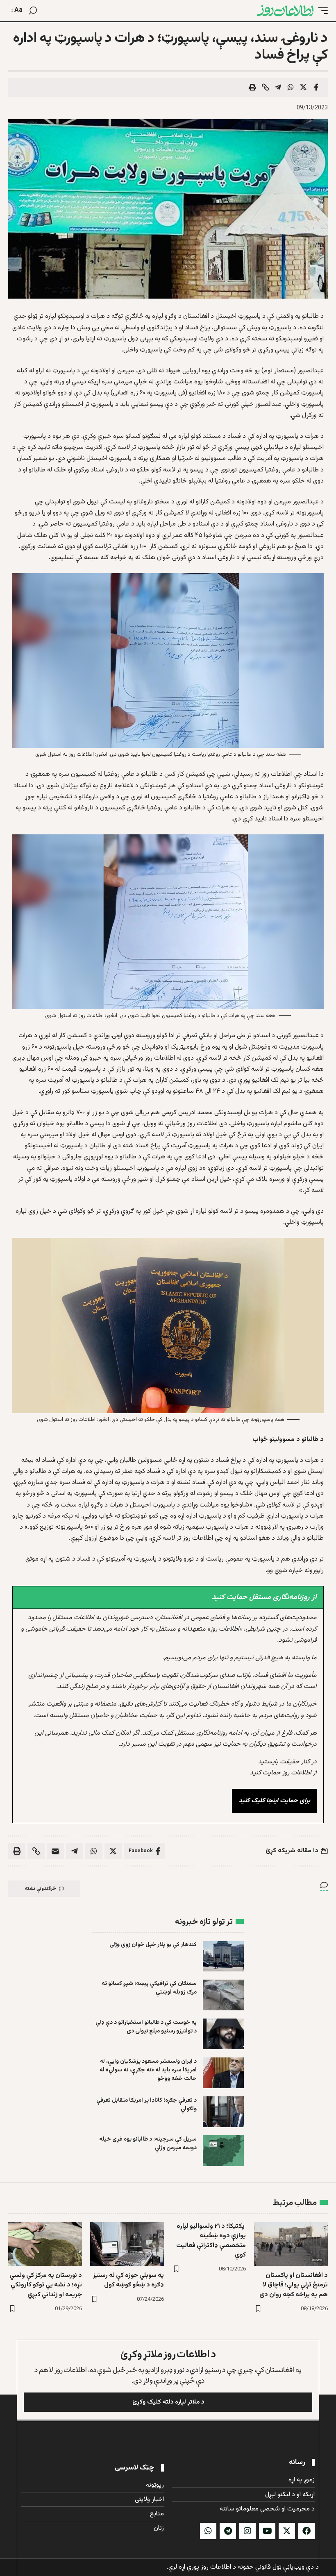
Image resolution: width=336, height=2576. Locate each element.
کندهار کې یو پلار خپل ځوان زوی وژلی (153, 1945)
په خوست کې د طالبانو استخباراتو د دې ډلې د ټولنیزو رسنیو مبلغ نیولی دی (146, 2027)
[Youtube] (267, 2531)
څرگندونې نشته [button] (40, 1889)
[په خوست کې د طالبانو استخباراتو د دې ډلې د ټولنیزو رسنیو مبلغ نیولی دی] (223, 2034)
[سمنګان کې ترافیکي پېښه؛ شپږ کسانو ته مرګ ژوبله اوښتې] (223, 1995)
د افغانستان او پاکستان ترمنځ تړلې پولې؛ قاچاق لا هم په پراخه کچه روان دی (294, 2285)
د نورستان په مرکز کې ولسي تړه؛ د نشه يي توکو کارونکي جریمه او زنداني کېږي (46, 2285)
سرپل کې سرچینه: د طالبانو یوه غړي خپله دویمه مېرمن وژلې (148, 2144)
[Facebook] (306, 2531)
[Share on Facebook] (316, 87)
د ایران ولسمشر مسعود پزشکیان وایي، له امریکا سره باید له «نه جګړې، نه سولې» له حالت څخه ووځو (148, 2070)
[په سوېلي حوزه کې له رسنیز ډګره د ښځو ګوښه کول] (127, 2244)
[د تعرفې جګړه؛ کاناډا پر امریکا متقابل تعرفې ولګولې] (223, 2112)
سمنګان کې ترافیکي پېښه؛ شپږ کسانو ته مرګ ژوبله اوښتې (149, 1988)
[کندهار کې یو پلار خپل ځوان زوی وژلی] (223, 1956)
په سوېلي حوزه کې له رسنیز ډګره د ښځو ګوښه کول (128, 2280)
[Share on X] (303, 87)
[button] (321, 11)
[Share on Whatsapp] (291, 87)
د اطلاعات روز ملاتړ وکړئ (168, 2355)
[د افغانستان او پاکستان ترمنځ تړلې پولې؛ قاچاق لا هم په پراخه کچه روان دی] (291, 2244)
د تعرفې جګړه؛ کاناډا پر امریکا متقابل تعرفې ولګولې (146, 2105)
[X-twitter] (287, 2531)
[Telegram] (228, 2531)
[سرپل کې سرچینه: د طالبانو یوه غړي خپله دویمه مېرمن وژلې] (223, 2151)
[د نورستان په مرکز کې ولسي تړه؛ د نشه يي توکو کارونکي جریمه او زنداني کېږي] (45, 2244)
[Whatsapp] (208, 2531)
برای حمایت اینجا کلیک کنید (274, 1801)
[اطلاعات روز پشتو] (285, 11)
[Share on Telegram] (278, 87)
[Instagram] (247, 2531)
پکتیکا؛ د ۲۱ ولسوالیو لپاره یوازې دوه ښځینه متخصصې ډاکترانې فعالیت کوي (211, 2241)
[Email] (55, 1851)
